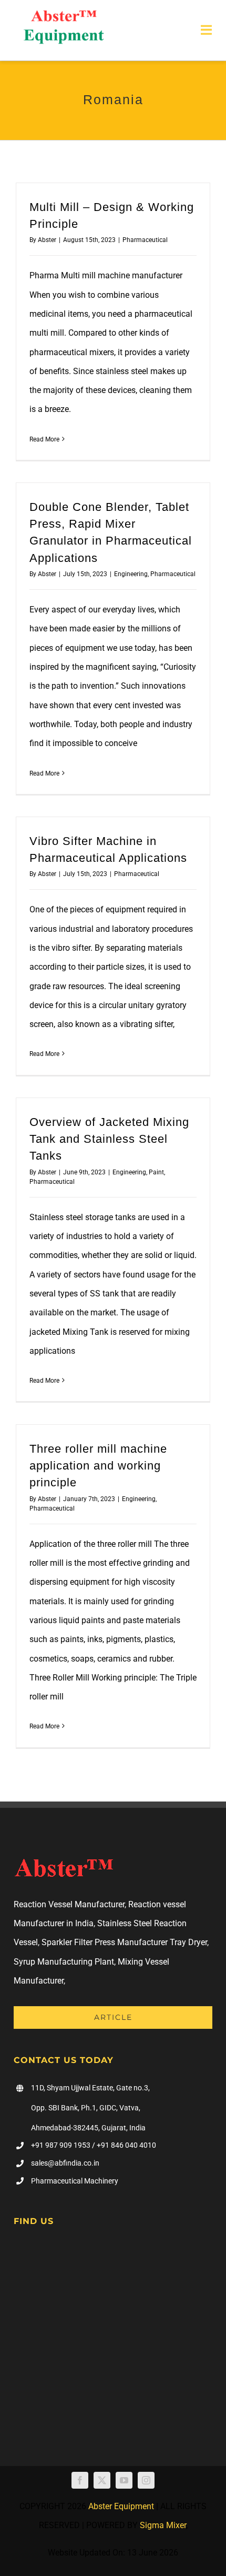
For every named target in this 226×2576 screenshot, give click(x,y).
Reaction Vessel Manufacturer (69, 1904)
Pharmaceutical (145, 240)
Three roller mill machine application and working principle (98, 1466)
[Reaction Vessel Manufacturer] (64, 14)
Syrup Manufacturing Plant (64, 1962)
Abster (47, 240)
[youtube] (124, 2480)
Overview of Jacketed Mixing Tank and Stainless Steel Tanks (109, 1139)
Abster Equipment (121, 2506)
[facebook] (80, 2480)
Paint (156, 1172)
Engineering (131, 574)
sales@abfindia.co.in (65, 2163)
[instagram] (146, 2480)
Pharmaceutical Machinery (75, 2181)
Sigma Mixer (163, 2525)
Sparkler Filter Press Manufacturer (105, 1942)
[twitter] (102, 2480)
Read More (44, 439)
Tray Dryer (188, 1942)
